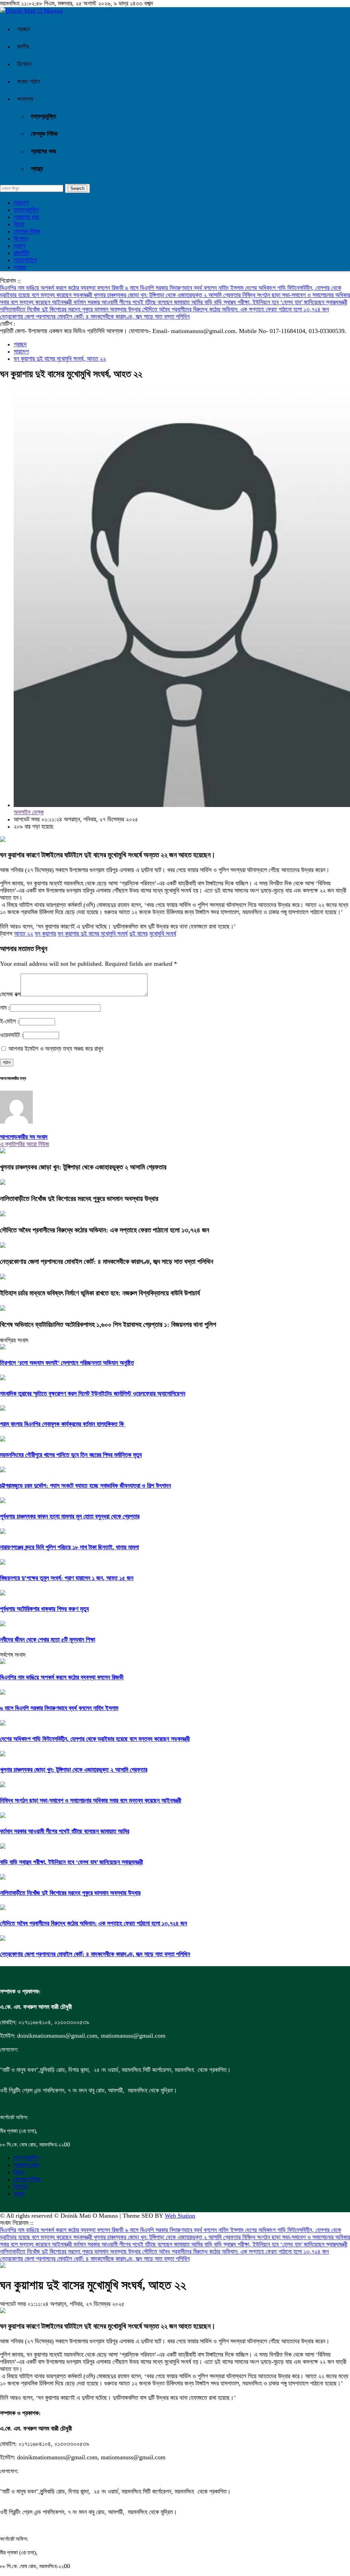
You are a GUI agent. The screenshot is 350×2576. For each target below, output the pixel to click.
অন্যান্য (25, 99)
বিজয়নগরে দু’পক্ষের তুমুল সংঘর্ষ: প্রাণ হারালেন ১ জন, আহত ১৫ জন (67, 1578)
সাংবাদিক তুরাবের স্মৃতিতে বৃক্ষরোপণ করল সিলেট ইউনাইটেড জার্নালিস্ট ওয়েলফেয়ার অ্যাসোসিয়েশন (93, 1394)
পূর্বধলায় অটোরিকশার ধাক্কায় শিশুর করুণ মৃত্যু (44, 1609)
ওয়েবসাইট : (12, 1035)
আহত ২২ (24, 934)
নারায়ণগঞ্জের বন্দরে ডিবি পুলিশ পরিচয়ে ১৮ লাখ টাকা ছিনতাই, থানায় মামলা (69, 1547)
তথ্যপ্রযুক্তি (43, 116)
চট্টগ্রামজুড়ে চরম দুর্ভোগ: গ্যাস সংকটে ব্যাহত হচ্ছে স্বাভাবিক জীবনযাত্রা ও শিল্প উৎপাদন (85, 1486)
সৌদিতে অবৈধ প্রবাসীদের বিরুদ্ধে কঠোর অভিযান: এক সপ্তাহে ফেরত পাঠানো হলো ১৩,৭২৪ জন (235, 309)
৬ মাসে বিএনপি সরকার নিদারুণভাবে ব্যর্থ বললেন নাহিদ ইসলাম (185, 288)
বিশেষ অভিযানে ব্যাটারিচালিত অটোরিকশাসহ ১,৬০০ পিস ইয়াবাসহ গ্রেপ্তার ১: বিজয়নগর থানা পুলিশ (108, 1324)
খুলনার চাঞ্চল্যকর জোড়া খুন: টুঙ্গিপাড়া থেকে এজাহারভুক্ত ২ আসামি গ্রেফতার (168, 295)
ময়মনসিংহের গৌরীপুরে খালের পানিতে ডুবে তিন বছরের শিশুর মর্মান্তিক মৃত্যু (71, 1455)
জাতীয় (23, 47)
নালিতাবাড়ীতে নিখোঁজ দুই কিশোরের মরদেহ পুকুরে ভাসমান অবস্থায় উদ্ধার (71, 309)
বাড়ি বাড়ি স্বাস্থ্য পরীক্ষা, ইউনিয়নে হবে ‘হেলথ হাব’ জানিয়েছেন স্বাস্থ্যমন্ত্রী (276, 302)
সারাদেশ (21, 203)
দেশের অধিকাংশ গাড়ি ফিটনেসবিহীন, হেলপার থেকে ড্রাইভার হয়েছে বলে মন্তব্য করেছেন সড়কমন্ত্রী (95, 1739)
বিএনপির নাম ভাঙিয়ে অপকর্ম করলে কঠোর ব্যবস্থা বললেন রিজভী (63, 288)
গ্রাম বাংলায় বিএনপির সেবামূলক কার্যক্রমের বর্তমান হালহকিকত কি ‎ (63, 1424)
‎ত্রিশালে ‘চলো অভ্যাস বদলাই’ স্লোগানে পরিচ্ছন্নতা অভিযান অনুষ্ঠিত (67, 1363)
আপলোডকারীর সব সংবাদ (24, 1137)
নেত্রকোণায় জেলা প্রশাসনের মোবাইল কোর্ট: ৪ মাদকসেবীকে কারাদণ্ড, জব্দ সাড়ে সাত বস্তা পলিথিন (95, 317)
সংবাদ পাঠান (29, 81)
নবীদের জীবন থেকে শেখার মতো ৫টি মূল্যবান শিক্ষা (48, 1640)
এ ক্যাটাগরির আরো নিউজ (25, 1144)
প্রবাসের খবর (43, 151)
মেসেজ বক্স (10, 994)
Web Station (180, 2216)
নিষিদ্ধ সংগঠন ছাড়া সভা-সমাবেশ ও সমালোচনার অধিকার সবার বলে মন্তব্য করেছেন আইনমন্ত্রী (91, 1800)
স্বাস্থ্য (37, 169)
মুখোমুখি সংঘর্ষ (163, 934)
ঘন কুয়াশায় (45, 934)
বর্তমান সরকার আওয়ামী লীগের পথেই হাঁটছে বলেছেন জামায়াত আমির (139, 302)
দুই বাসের (138, 934)
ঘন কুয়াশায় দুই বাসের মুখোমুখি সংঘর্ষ (93, 934)
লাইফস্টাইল (25, 260)
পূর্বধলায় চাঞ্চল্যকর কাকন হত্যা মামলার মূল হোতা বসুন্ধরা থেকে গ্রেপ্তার (70, 1516)
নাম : (5, 1008)
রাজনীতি (21, 253)
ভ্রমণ (19, 246)
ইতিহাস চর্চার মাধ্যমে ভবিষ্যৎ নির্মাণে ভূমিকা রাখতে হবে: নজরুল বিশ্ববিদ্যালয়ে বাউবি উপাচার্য (100, 1293)
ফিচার (19, 224)
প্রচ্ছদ (24, 29)
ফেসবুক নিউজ (44, 134)
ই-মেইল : (10, 1021)
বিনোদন (24, 64)
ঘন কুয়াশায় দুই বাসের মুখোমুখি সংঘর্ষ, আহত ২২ (60, 359)
